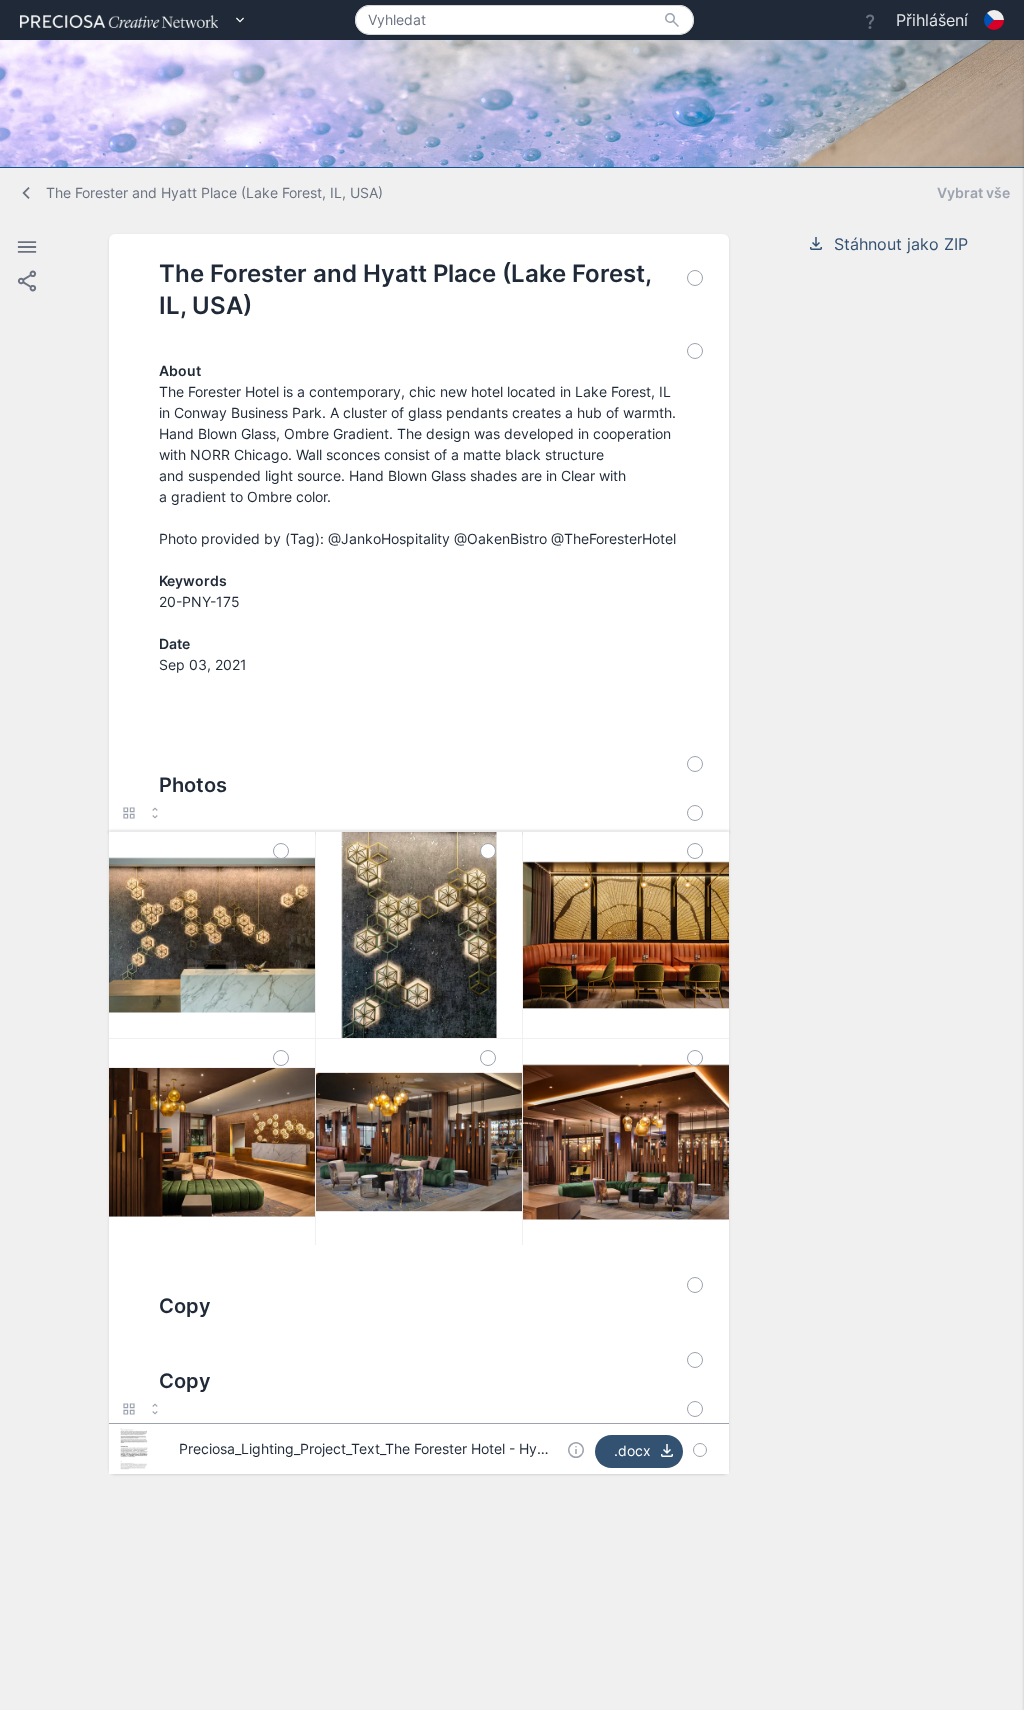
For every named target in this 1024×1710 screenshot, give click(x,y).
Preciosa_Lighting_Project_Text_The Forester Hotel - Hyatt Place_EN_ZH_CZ (424, 1448)
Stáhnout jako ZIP (901, 244)
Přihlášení (932, 20)
